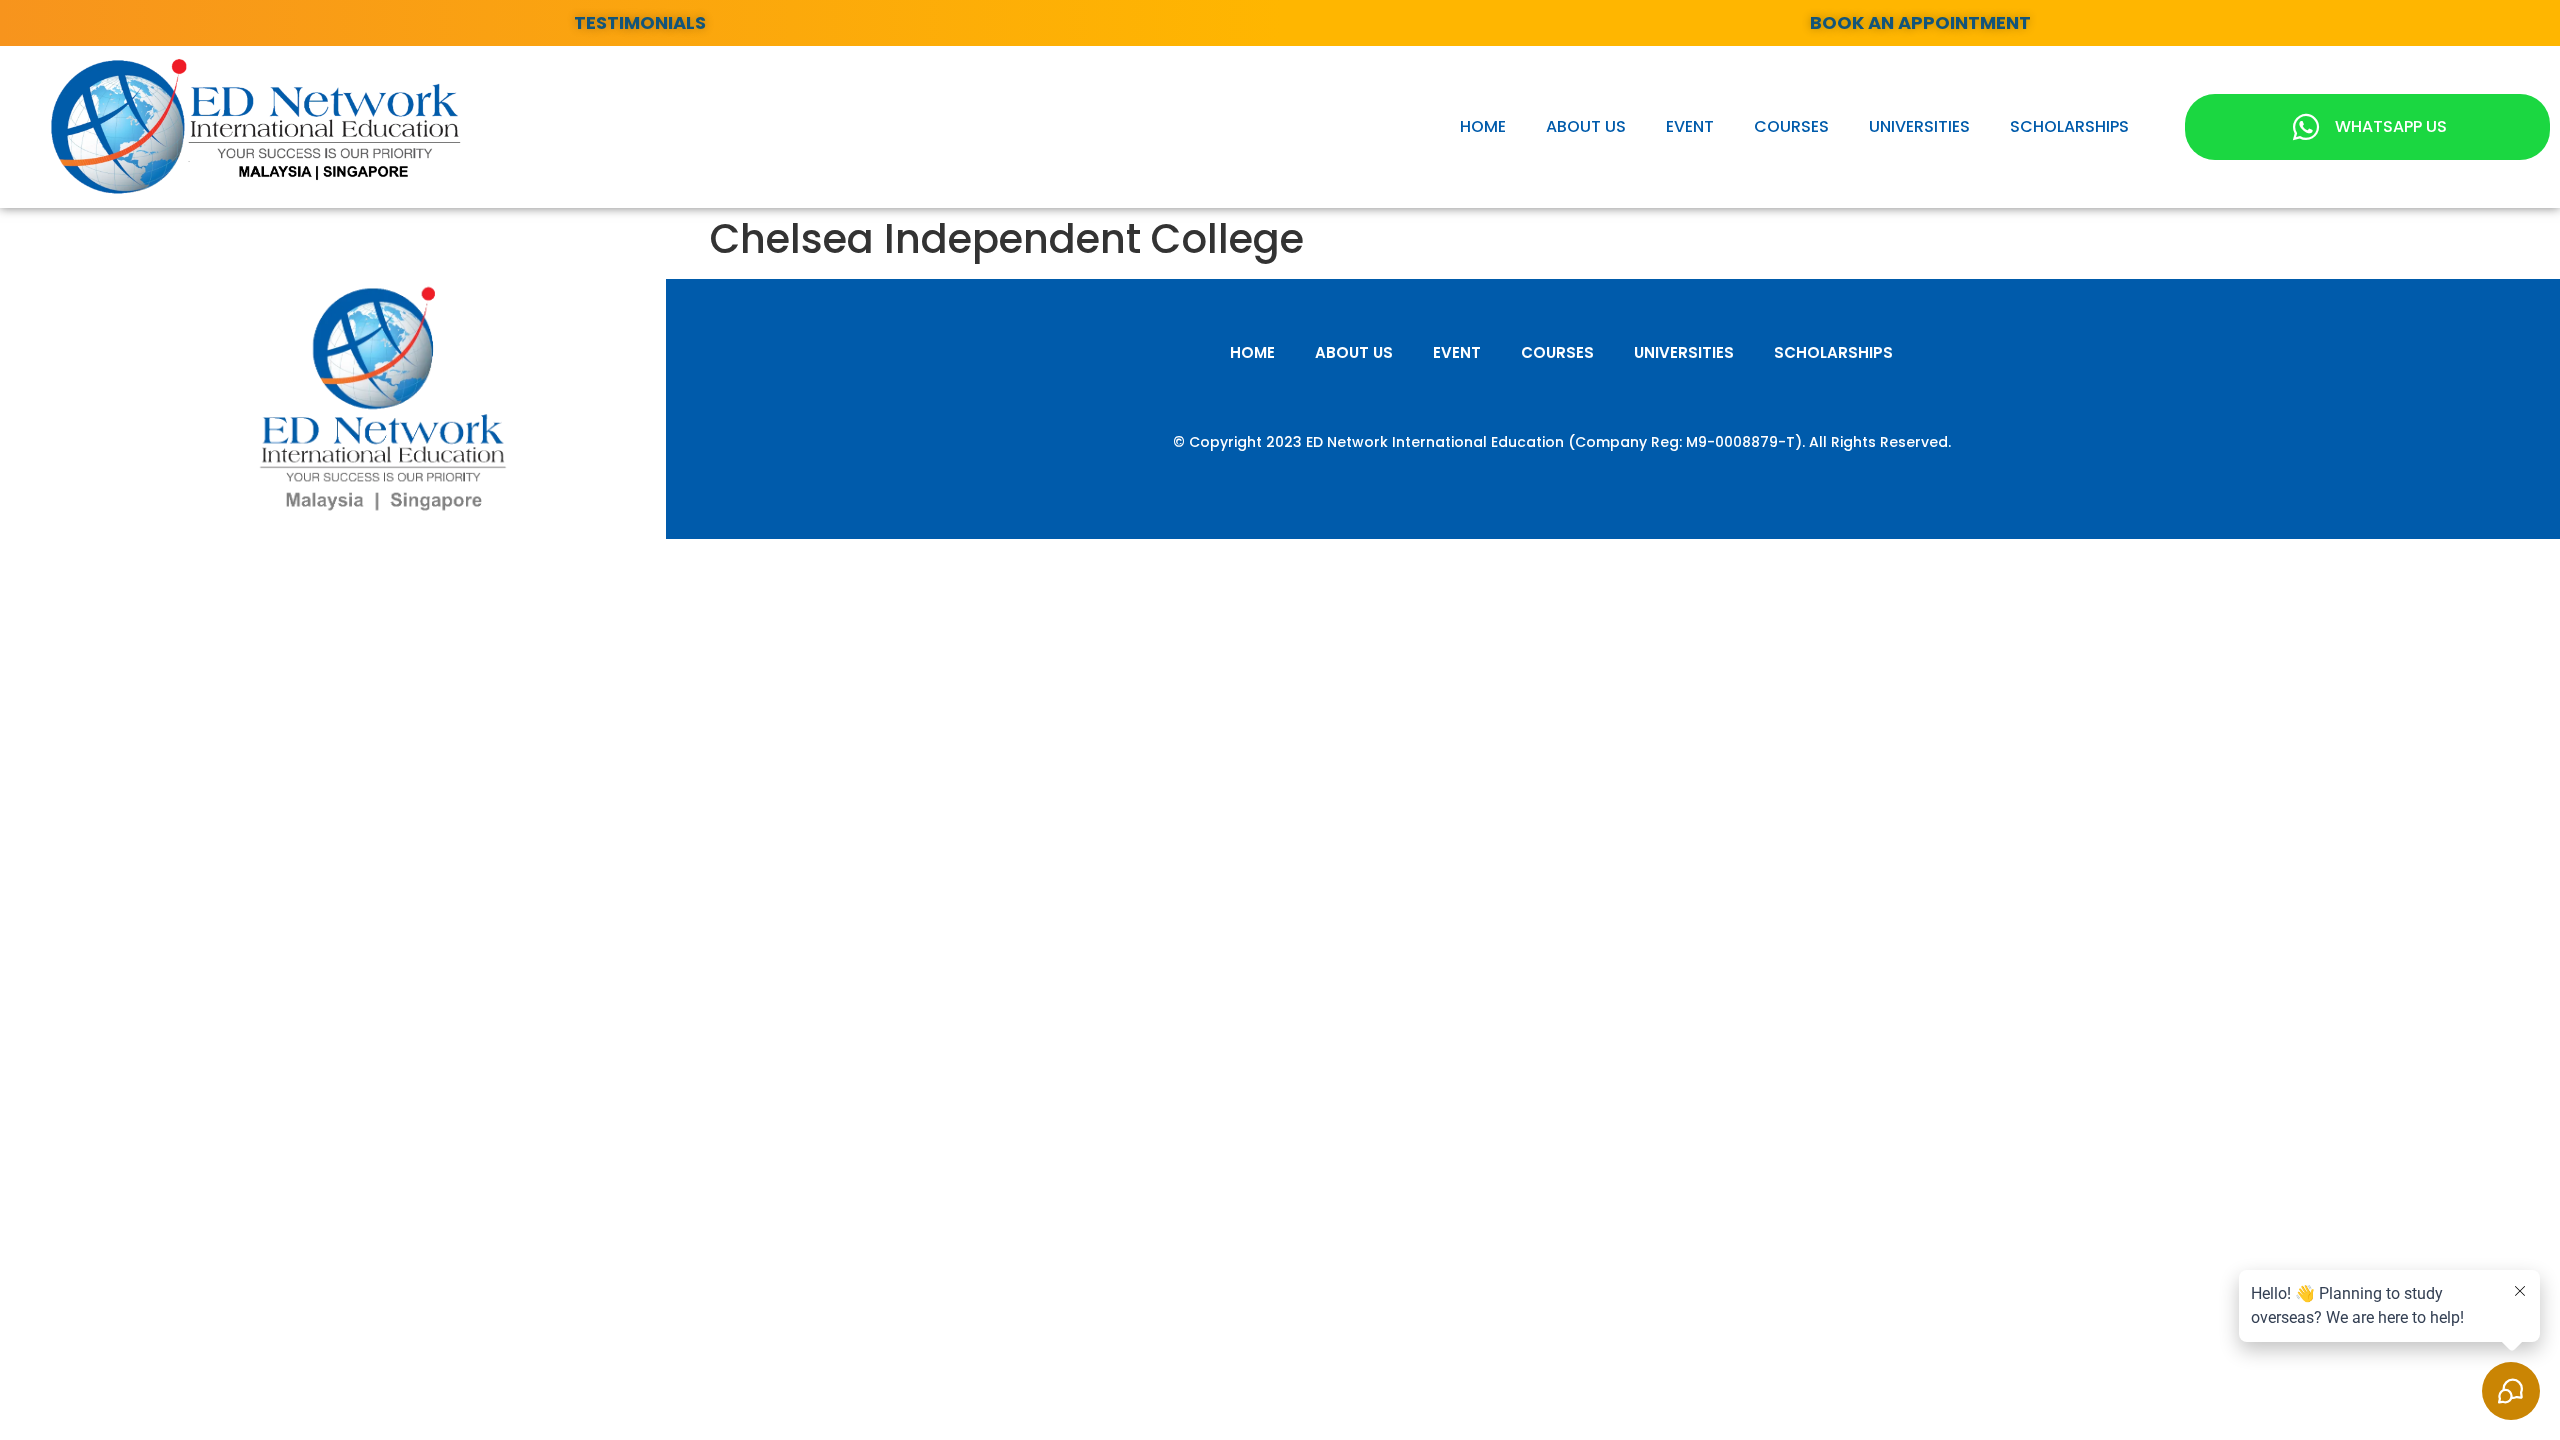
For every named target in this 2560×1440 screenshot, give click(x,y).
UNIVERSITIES (1919, 126)
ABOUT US (1586, 126)
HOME (1483, 126)
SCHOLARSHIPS (2069, 126)
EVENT (1690, 126)
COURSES (1791, 126)
